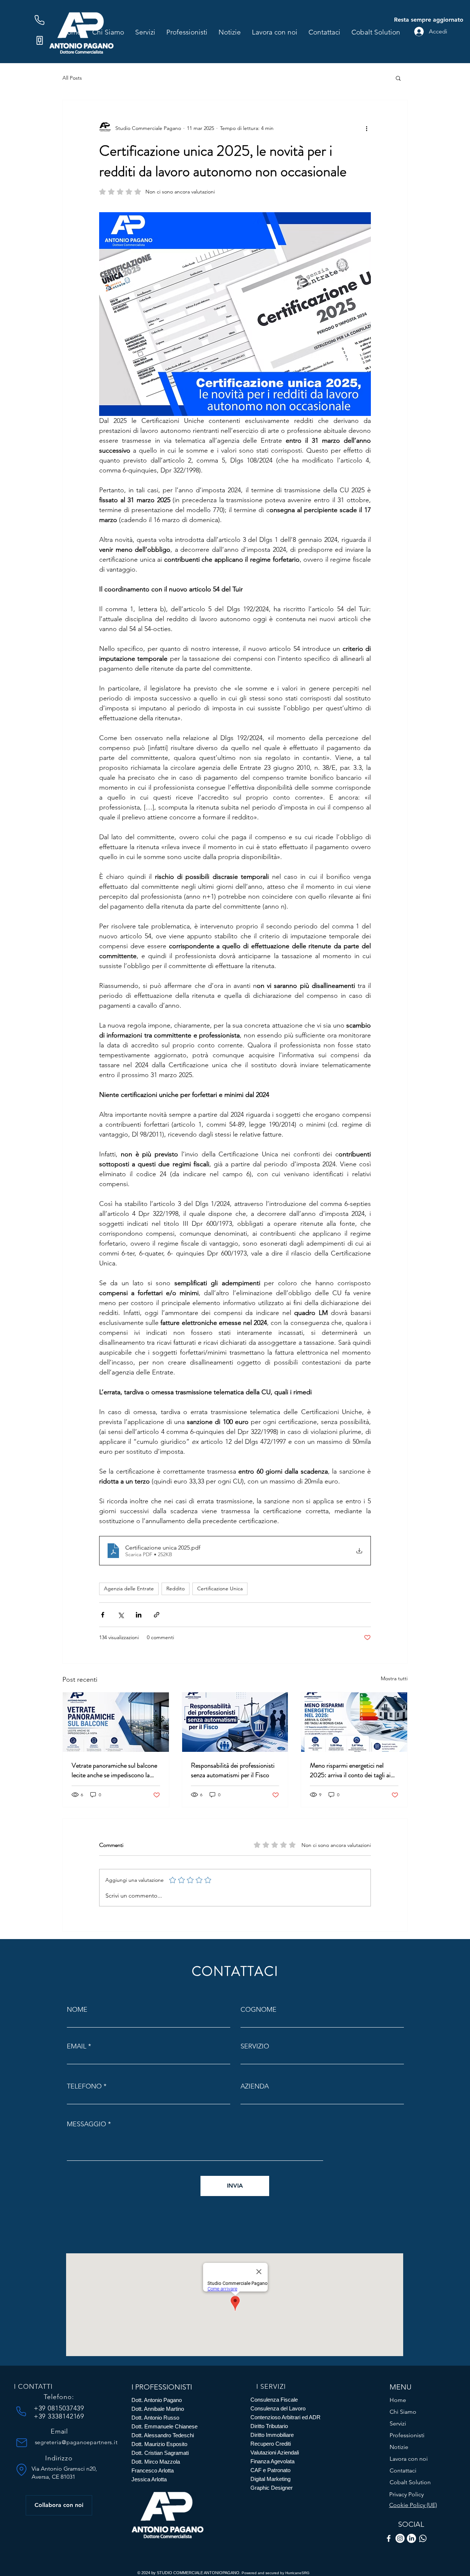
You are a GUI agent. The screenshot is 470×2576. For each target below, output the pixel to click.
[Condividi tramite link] (157, 1615)
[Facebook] (389, 2538)
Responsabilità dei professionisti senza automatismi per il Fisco (233, 1770)
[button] (398, 78)
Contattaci (403, 2470)
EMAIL (77, 2046)
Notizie (399, 2447)
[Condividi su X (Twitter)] (121, 1615)
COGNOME (258, 2010)
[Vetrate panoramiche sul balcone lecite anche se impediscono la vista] (116, 1722)
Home (398, 2400)
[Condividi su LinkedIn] (139, 1615)
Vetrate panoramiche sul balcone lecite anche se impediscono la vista (114, 1770)
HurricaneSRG (297, 2573)
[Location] (22, 2470)
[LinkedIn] (411, 2538)
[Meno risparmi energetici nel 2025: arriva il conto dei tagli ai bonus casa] (354, 1722)
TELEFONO (84, 2086)
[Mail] (22, 2443)
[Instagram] (400, 2538)
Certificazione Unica (220, 1588)
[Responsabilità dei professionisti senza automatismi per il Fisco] (235, 1722)
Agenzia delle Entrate (129, 1588)
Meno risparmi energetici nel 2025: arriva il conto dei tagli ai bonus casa (350, 1770)
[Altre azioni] (366, 128)
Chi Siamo (403, 2412)
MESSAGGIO (86, 2124)
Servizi (398, 2423)
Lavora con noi (409, 2459)
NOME (77, 2010)
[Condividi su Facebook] (103, 1615)
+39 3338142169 (59, 2416)
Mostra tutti (394, 1678)
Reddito (176, 1588)
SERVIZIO (255, 2046)
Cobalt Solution (410, 2482)
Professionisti (407, 2435)
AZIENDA (255, 2086)
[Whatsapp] (423, 2538)
